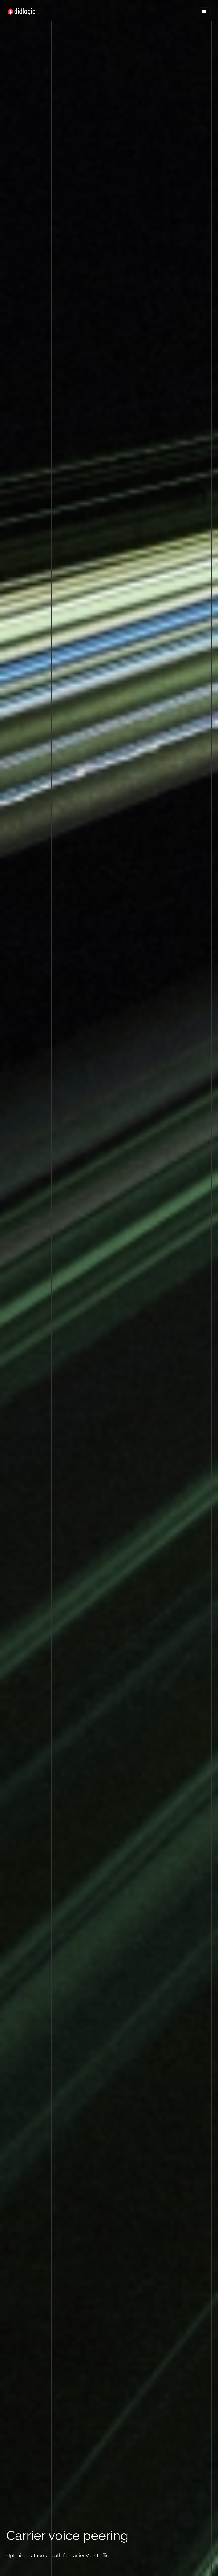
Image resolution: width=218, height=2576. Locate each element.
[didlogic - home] (21, 12)
